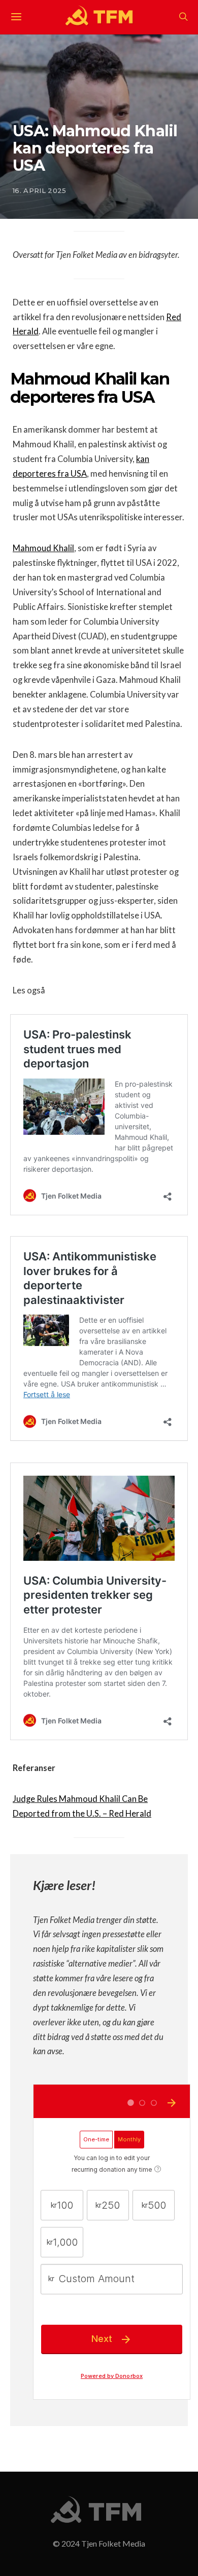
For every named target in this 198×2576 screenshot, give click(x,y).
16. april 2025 (40, 190)
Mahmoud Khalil (43, 548)
